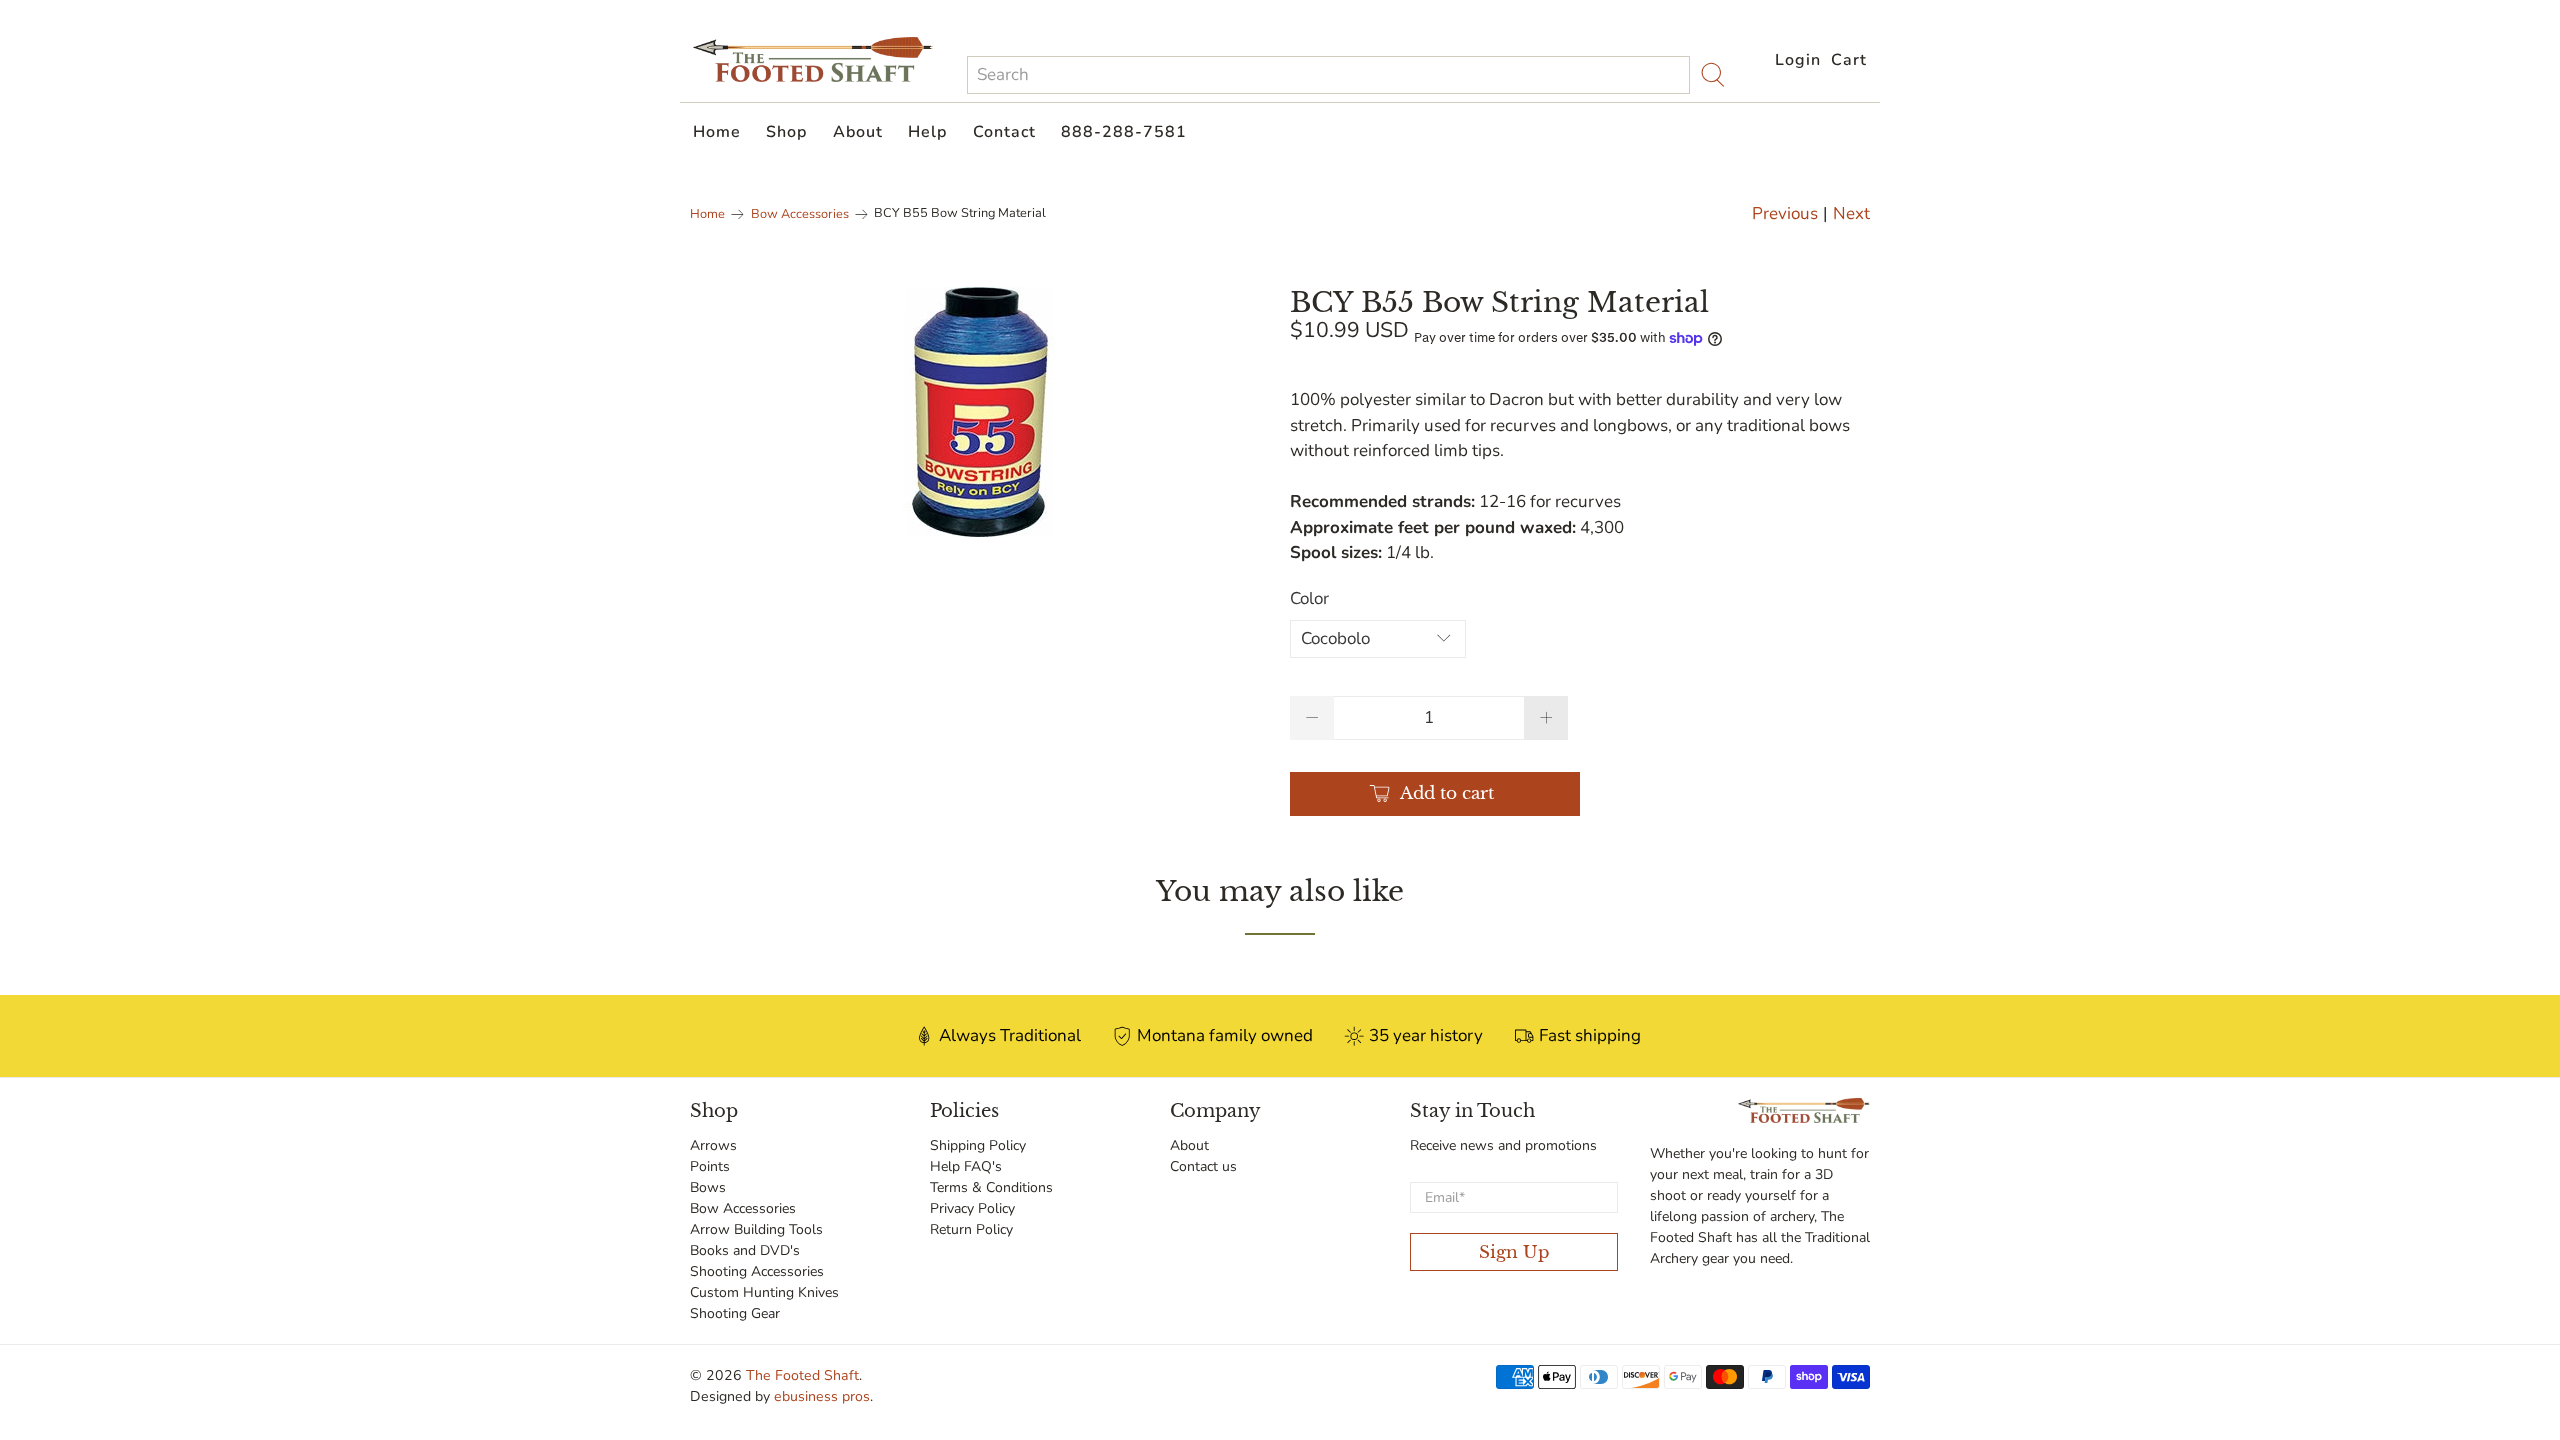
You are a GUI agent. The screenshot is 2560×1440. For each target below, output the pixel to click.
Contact (1004, 132)
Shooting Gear (735, 1313)
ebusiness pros (822, 1396)
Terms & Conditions (991, 1187)
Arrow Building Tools (756, 1229)
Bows (708, 1187)
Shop (786, 132)
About (858, 132)
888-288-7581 (1124, 132)
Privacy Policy (972, 1208)
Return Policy (971, 1229)
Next (1851, 213)
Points (710, 1166)
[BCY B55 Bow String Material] (980, 412)
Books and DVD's (745, 1250)
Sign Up (1514, 1252)
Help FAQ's (966, 1166)
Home (717, 132)
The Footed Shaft (802, 1375)
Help (927, 132)
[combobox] (1328, 75)
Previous (1785, 213)
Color (1309, 598)
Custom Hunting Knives (764, 1292)
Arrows (713, 1145)
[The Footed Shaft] (813, 59)
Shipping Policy (978, 1145)
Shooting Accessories (757, 1271)
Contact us (1203, 1166)
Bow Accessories (800, 214)
